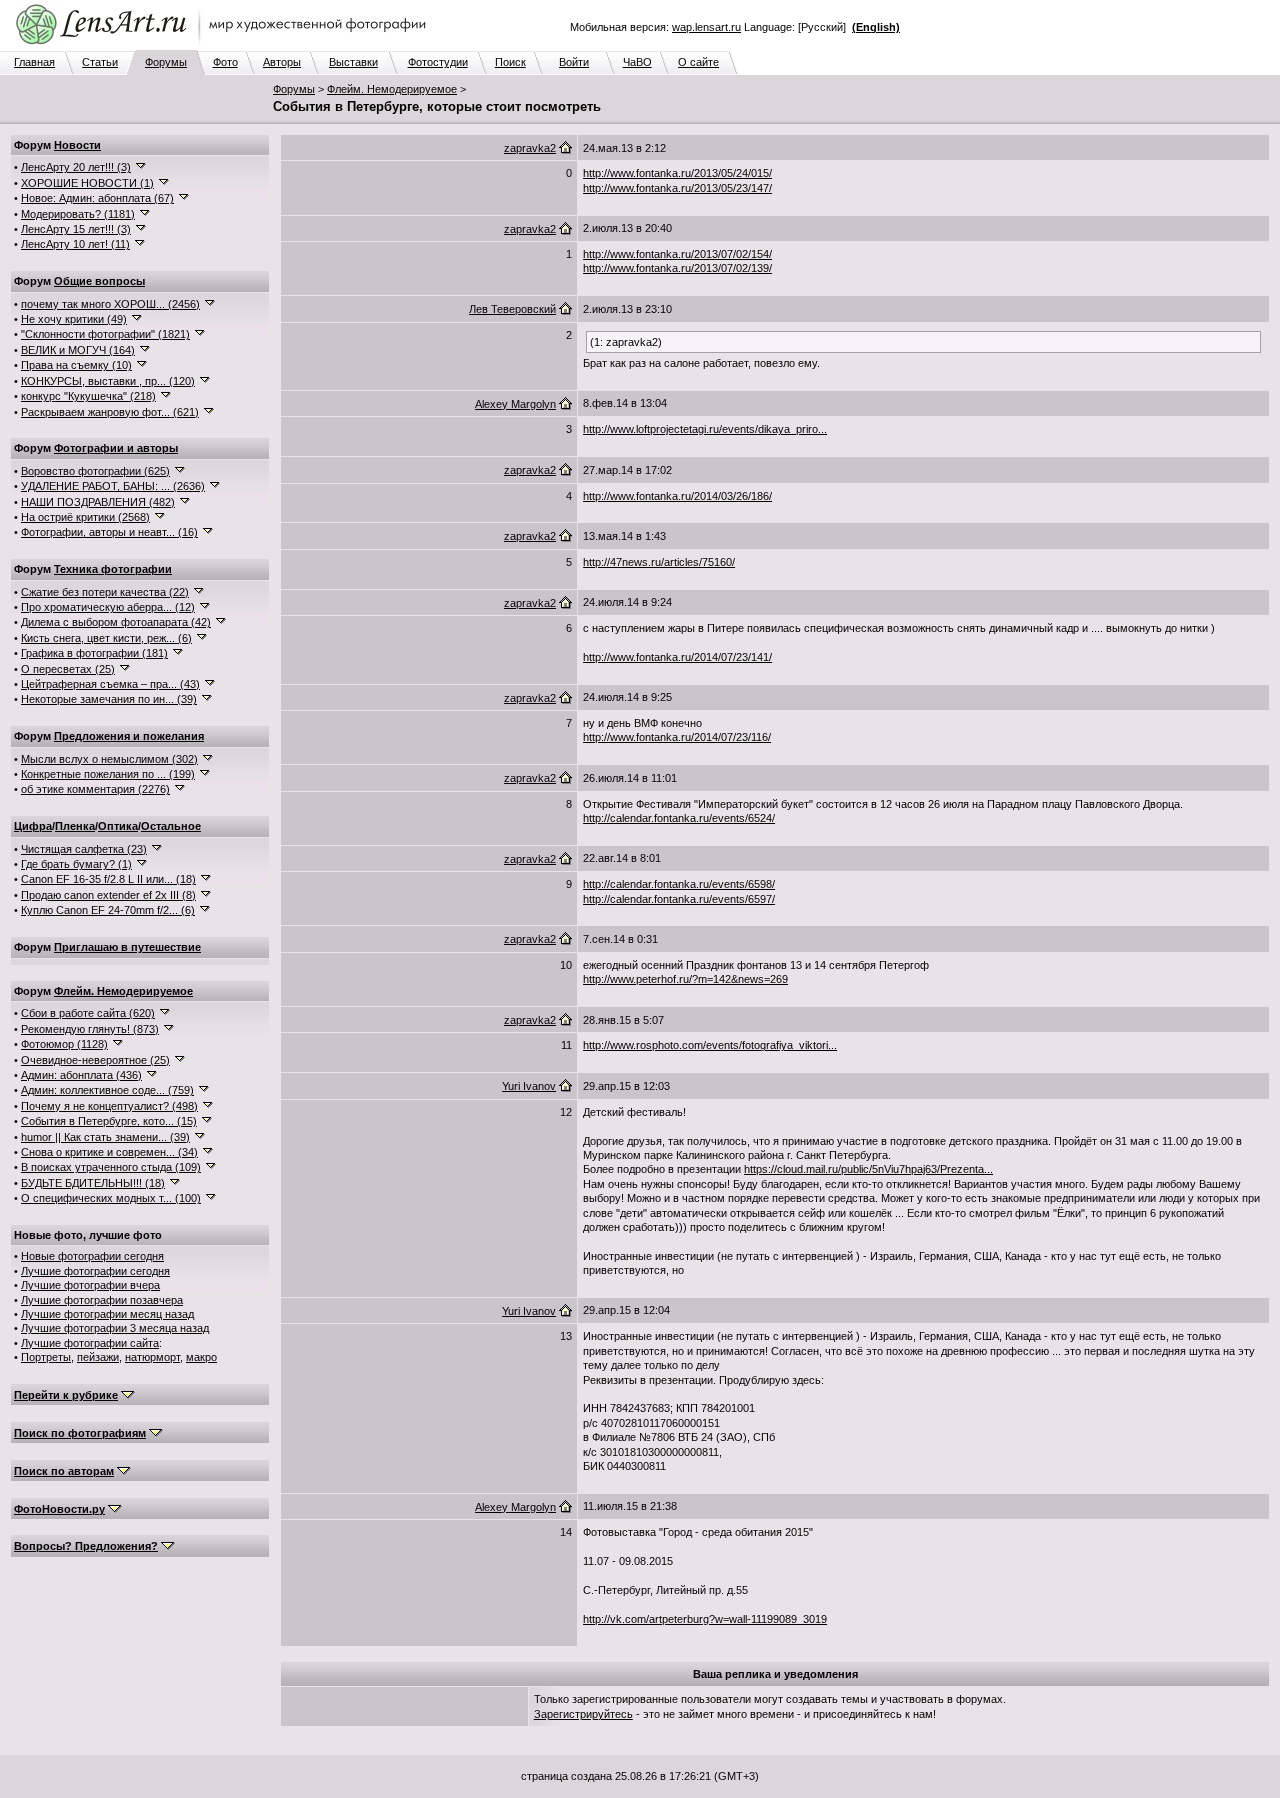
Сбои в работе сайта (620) (88, 1013)
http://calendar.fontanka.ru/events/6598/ (679, 884)
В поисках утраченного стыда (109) (111, 1167)
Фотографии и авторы (116, 448)
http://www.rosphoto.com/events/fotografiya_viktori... (710, 1045)
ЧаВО (637, 62)
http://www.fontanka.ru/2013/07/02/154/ (677, 254)
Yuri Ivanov (529, 1086)
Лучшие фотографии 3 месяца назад (115, 1328)
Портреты (46, 1357)
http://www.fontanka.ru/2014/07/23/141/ (677, 657)
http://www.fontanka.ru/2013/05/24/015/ (677, 173)
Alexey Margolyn (515, 404)
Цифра (33, 826)
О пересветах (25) (68, 669)
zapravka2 (530, 148)
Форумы (166, 62)
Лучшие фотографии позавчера (102, 1300)
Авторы (282, 62)
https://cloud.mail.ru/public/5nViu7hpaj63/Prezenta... (868, 1169)
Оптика (118, 826)
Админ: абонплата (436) (81, 1075)
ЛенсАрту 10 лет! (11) (75, 244)
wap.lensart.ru (706, 27)
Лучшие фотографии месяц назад (107, 1314)
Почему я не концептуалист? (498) (109, 1106)
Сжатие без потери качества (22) (105, 592)
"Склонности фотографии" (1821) (105, 334)
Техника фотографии (113, 569)
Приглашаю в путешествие (127, 947)
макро (201, 1357)
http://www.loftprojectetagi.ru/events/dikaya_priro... (705, 429)
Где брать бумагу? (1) (76, 864)
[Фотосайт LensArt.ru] (225, 46)
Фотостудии (438, 62)
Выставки (353, 62)
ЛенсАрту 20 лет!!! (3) (76, 167)
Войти (574, 62)
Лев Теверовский (512, 309)
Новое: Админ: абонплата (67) (97, 198)
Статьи (100, 62)
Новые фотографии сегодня (92, 1256)
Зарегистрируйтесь (583, 1714)
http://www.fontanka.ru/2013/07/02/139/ (677, 268)
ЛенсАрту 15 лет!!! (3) (76, 229)
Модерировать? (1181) (78, 214)
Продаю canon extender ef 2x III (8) (108, 895)
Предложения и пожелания (129, 736)
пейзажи (98, 1357)
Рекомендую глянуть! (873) (90, 1029)
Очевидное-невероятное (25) (95, 1060)
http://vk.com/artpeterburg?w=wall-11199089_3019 (705, 1619)
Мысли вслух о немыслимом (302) (109, 759)
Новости (77, 145)
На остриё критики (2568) (85, 517)
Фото (225, 62)
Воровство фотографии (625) (95, 471)
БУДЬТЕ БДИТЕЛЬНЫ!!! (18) (93, 1183)
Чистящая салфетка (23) (84, 849)
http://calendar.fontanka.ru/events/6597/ (679, 899)
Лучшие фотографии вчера (90, 1285)
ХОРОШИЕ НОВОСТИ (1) (87, 183)
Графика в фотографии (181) (94, 653)
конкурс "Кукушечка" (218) (88, 396)
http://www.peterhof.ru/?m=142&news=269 (685, 979)
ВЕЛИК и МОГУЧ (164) (78, 350)
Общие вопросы (99, 281)
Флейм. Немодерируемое (392, 89)
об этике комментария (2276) (95, 789)
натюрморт (152, 1357)
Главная (34, 62)
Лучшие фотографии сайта (90, 1343)
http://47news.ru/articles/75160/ (659, 562)
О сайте (698, 62)
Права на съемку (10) (76, 365)
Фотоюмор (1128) (64, 1044)
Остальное (171, 826)
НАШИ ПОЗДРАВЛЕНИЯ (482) (98, 502)
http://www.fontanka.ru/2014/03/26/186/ (677, 496)
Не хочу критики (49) (74, 319)
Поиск (510, 62)
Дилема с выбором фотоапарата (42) (116, 622)
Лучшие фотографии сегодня (95, 1271)
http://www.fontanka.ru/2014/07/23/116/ (677, 737)
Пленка (75, 826)
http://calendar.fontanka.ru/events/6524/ (679, 818)
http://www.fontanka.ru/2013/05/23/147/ (677, 188)
